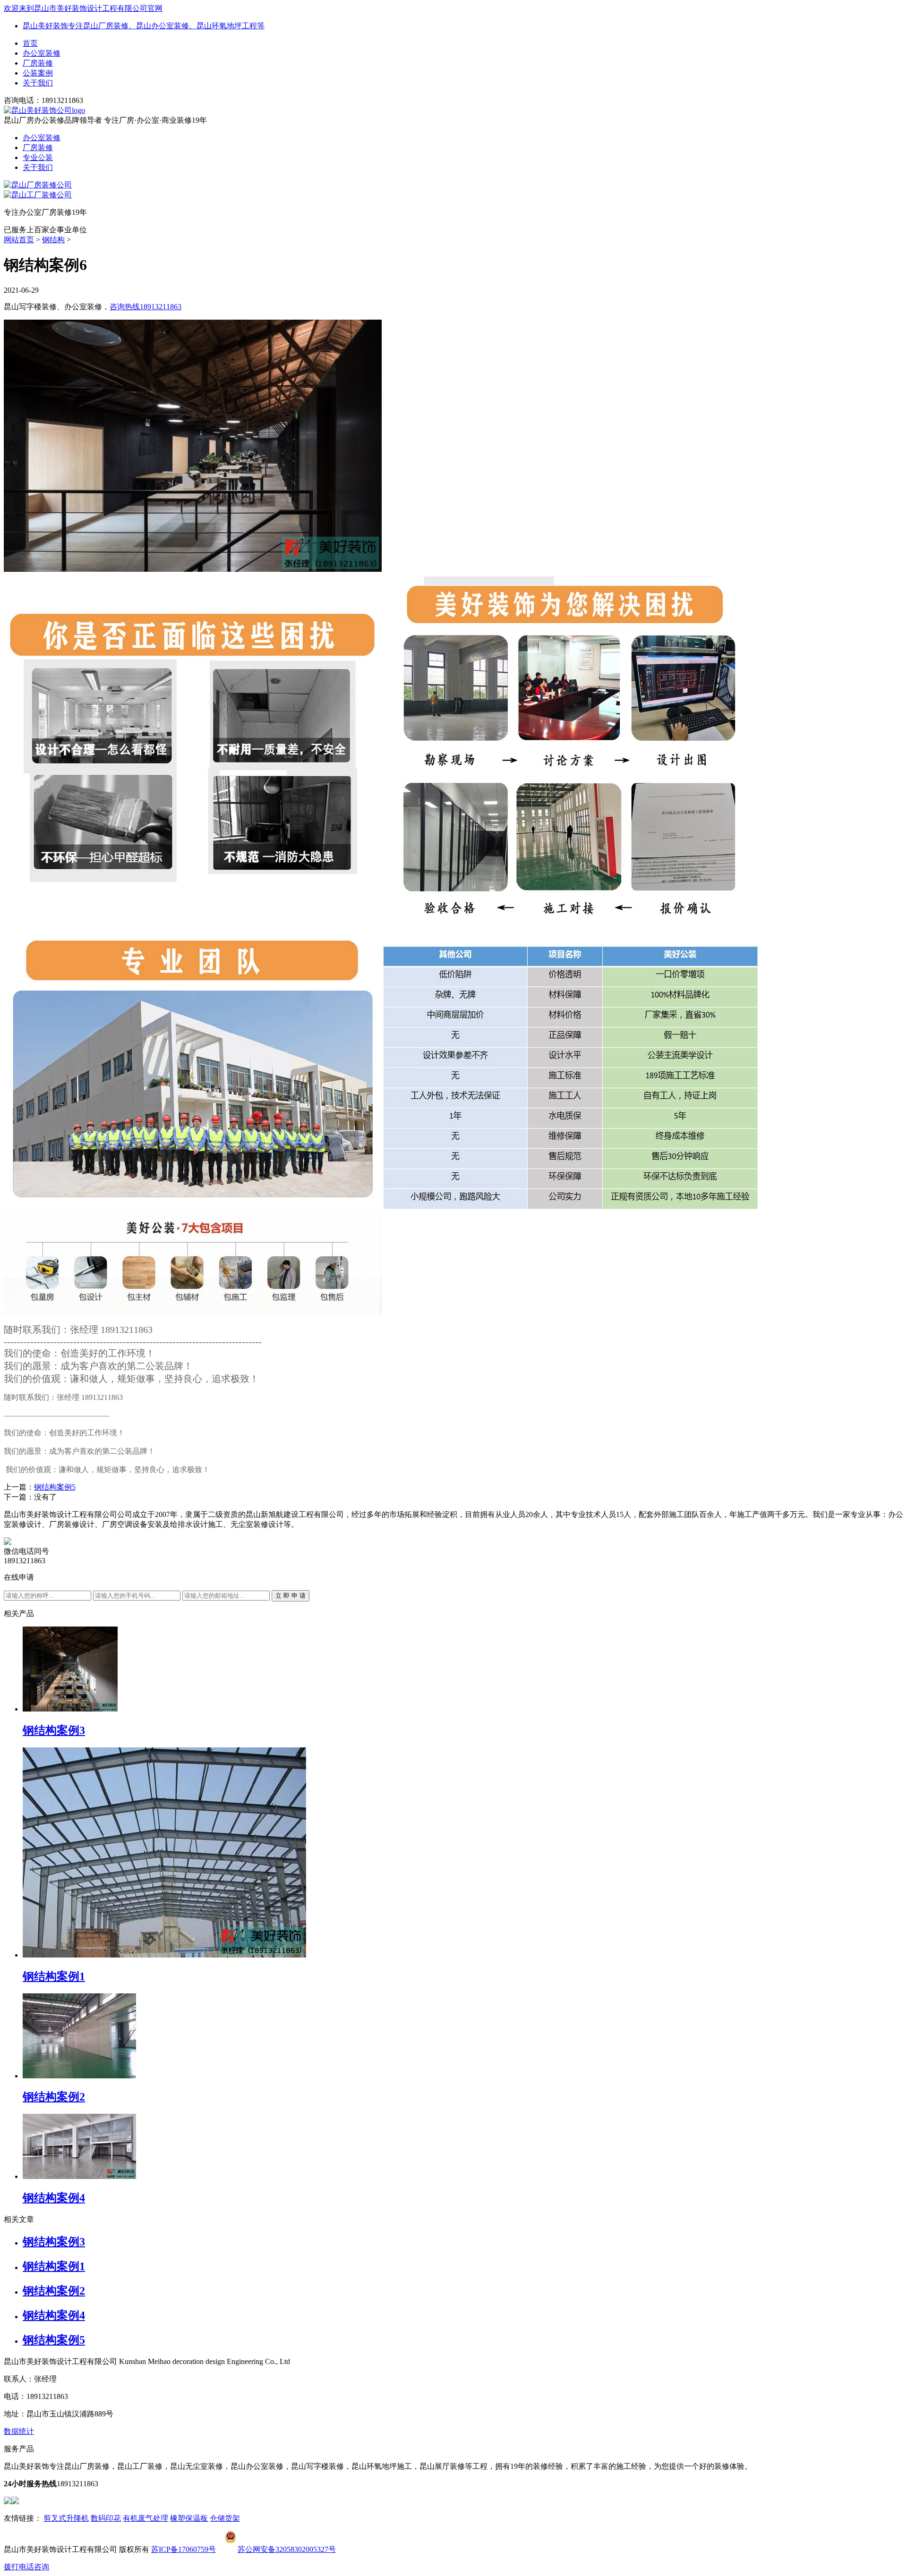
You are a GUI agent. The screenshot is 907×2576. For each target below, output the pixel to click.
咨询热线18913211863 (145, 307)
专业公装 (38, 157)
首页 (30, 43)
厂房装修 (38, 63)
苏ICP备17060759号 (184, 2549)
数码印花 (106, 2518)
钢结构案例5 (55, 1487)
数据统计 (19, 2431)
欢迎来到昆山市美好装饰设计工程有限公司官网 (83, 8)
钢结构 (53, 240)
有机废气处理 (145, 2518)
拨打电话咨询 (26, 2567)
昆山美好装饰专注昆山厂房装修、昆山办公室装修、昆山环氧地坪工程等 (144, 26)
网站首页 (19, 240)
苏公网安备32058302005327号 (287, 2549)
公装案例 (38, 73)
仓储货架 (225, 2518)
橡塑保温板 (189, 2518)
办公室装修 (42, 53)
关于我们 (38, 83)
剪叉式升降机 (66, 2518)
